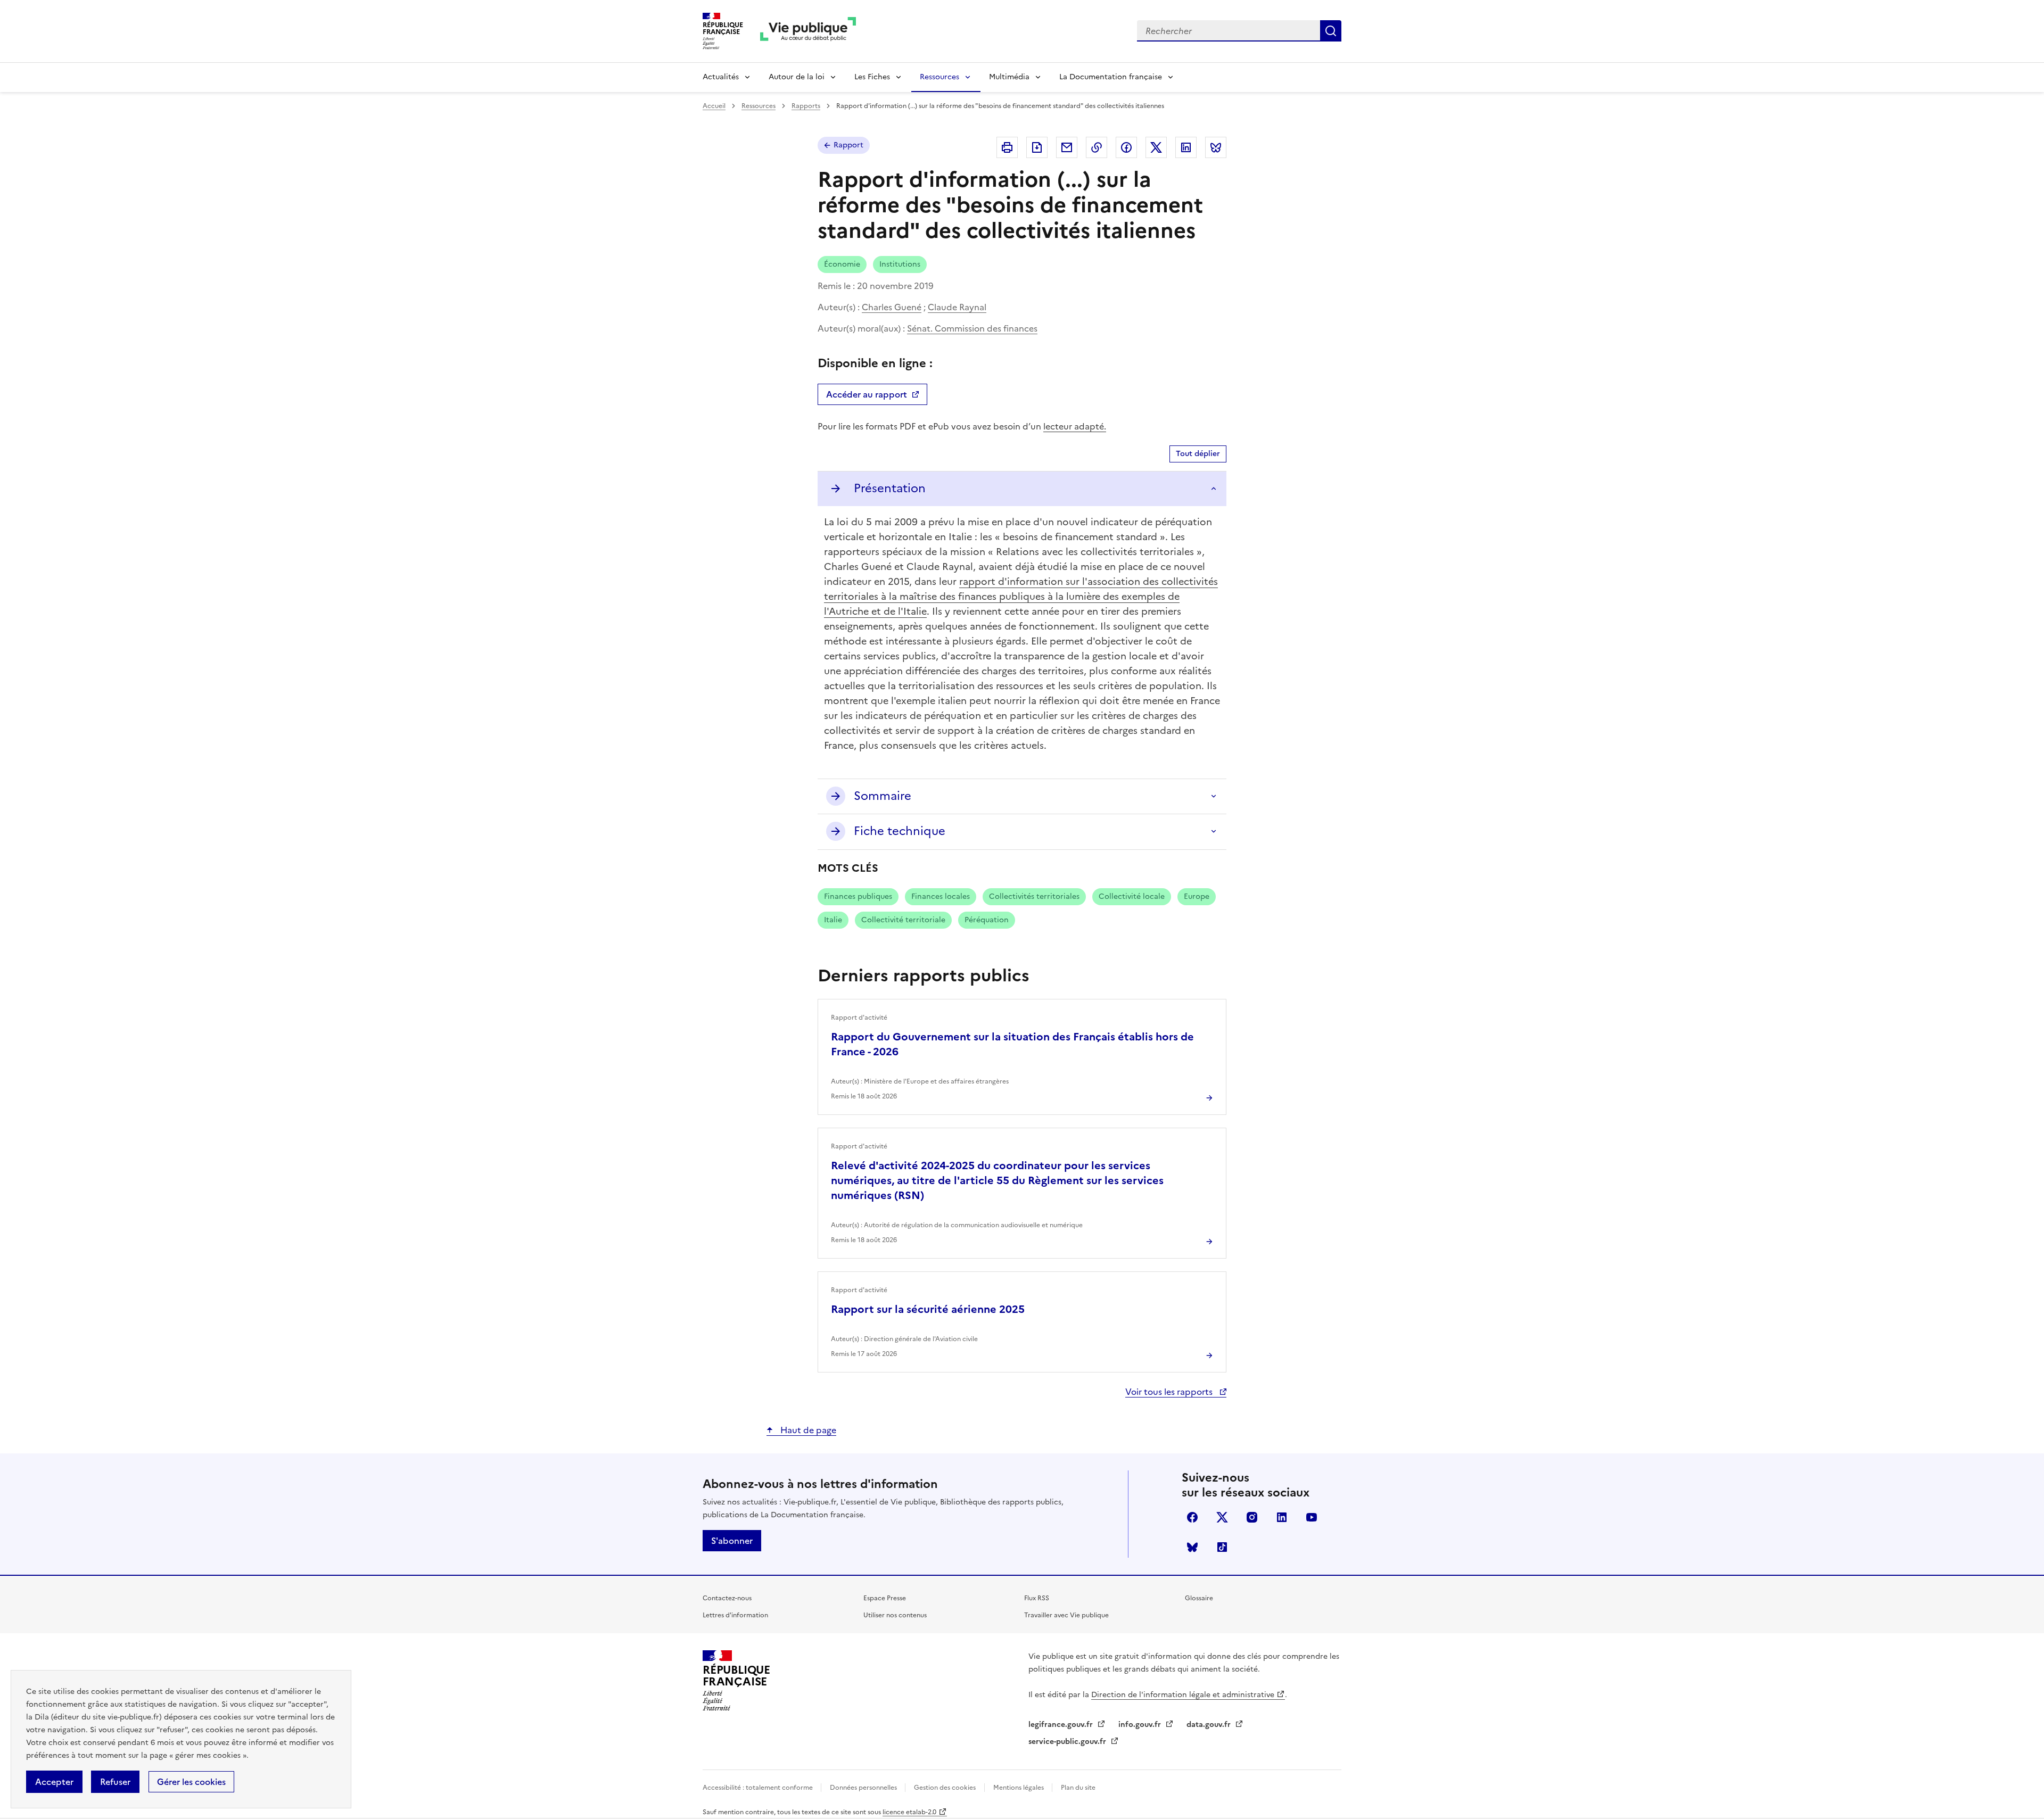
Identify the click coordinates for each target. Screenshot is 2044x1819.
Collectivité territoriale (903, 920)
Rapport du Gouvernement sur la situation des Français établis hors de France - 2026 (1012, 1044)
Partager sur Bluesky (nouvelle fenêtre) (1216, 147)
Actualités (721, 77)
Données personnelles (864, 1788)
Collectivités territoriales (1034, 896)
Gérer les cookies (191, 1782)
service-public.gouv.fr (1068, 1742)
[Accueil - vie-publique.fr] (808, 31)
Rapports (806, 106)
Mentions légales (1019, 1788)
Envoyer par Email (1067, 147)
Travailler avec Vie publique (1066, 1615)
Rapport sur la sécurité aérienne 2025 (928, 1309)
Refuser (115, 1782)
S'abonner (732, 1541)
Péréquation (987, 920)
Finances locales (941, 896)
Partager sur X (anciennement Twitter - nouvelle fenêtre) (1156, 147)
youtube (1312, 1517)
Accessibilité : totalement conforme (759, 1788)
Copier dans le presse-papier (1097, 147)
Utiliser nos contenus (895, 1615)
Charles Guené (892, 307)
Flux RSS (1037, 1598)
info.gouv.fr (1141, 1725)
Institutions (900, 264)
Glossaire (1199, 1598)
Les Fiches (872, 77)
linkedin (1282, 1517)
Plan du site (1078, 1788)
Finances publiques (858, 896)
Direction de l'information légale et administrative (1183, 1695)
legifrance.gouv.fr (1062, 1725)
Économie (842, 264)
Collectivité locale (1132, 896)
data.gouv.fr (1210, 1725)
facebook (1192, 1517)
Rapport (848, 145)
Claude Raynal (957, 307)
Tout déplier (1198, 454)
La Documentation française (1111, 77)
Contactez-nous (727, 1598)
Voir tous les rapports (1170, 1392)
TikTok (1222, 1547)
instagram (1252, 1517)
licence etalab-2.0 (909, 1812)
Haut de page (807, 1430)
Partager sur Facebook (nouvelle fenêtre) (1126, 147)
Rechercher (1331, 31)
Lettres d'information (735, 1615)
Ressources (939, 77)
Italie (833, 920)
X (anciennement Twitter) (1222, 1517)
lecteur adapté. (1075, 426)
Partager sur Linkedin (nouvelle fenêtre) (1186, 147)
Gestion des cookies (945, 1788)
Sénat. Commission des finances (972, 328)
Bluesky (1192, 1547)
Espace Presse (885, 1598)
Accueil (714, 106)
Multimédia (1009, 77)
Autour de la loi (797, 77)
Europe (1197, 896)
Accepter (54, 1782)
